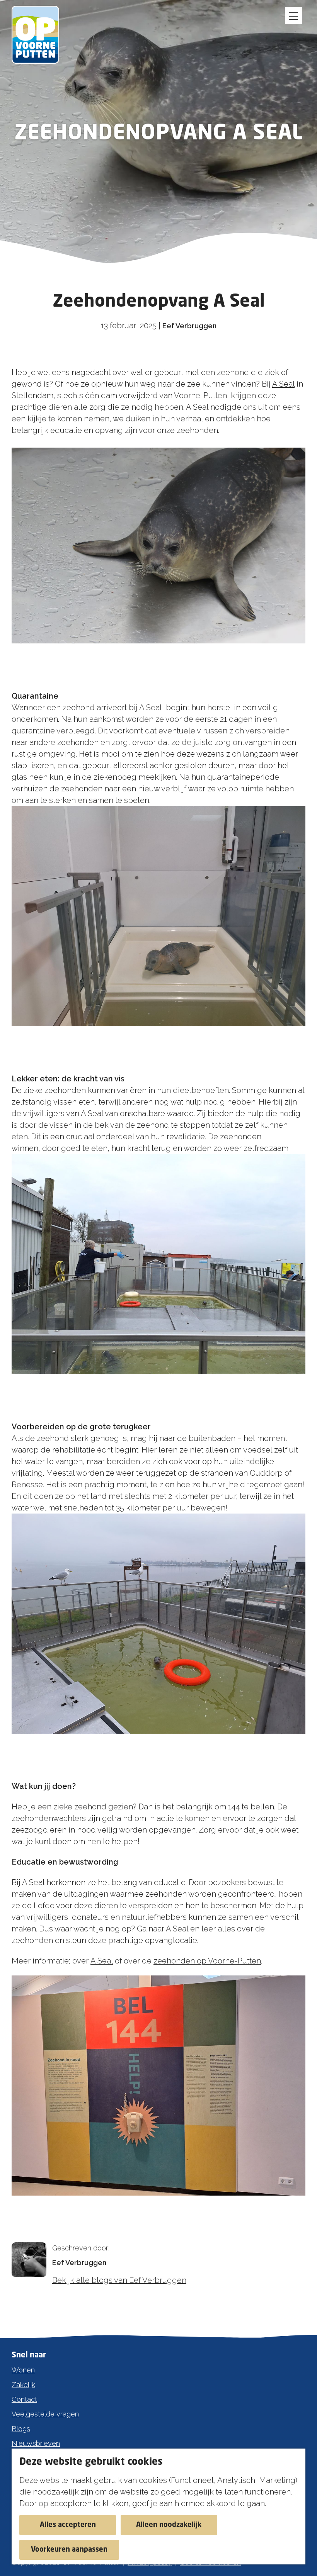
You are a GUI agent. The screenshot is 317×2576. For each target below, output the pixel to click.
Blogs (21, 2429)
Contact (24, 2399)
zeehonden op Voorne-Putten (207, 1961)
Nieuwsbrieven (36, 2443)
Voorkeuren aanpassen (69, 2550)
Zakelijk (23, 2385)
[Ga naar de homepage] (40, 35)
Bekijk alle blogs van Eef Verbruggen (119, 2280)
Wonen (23, 2370)
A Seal (283, 384)
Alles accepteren (68, 2525)
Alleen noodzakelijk (169, 2525)
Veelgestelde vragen (45, 2414)
